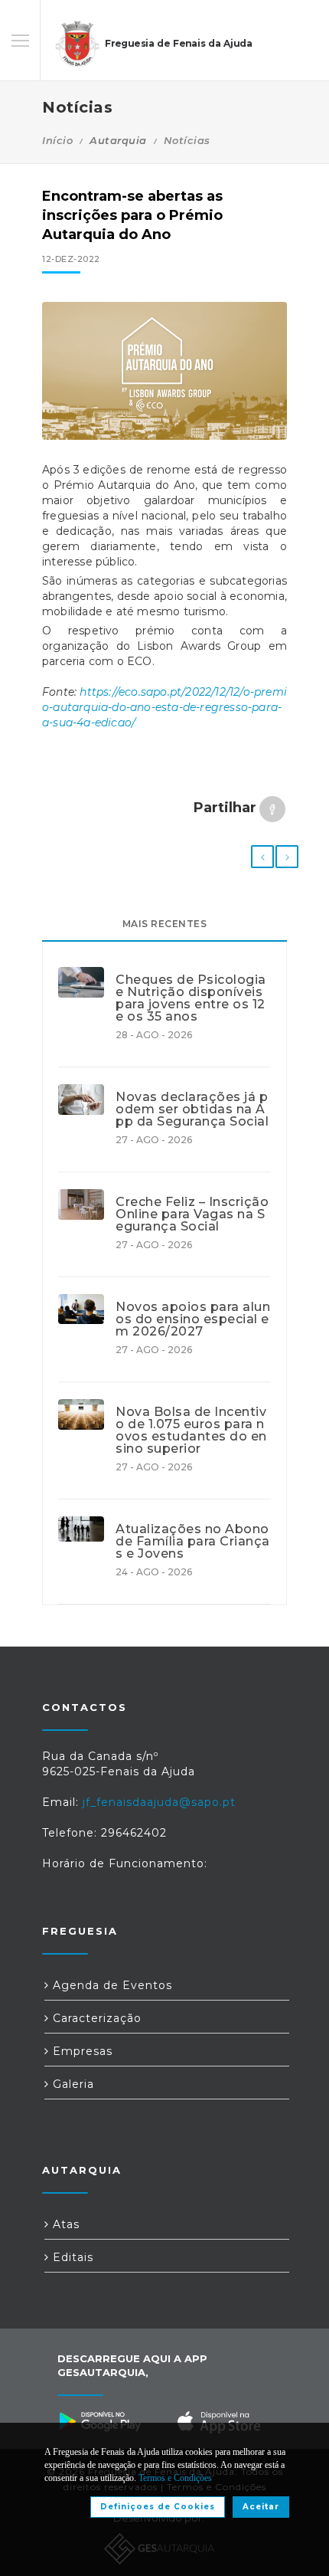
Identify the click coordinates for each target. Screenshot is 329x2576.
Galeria (72, 2084)
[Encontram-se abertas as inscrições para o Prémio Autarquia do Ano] (164, 371)
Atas (64, 2224)
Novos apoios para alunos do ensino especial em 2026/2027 (193, 1319)
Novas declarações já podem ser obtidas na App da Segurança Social (192, 1109)
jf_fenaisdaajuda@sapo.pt (159, 1802)
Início (57, 140)
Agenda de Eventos (111, 1985)
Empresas (81, 2051)
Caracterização (95, 2018)
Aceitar (261, 2507)
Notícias (187, 140)
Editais (71, 2257)
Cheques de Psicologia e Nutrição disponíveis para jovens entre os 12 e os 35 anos (191, 998)
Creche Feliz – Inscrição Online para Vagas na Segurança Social (192, 1214)
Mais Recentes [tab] (165, 924)
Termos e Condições (175, 2478)
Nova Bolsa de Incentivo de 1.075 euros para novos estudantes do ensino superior (191, 1431)
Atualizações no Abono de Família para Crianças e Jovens (193, 1542)
